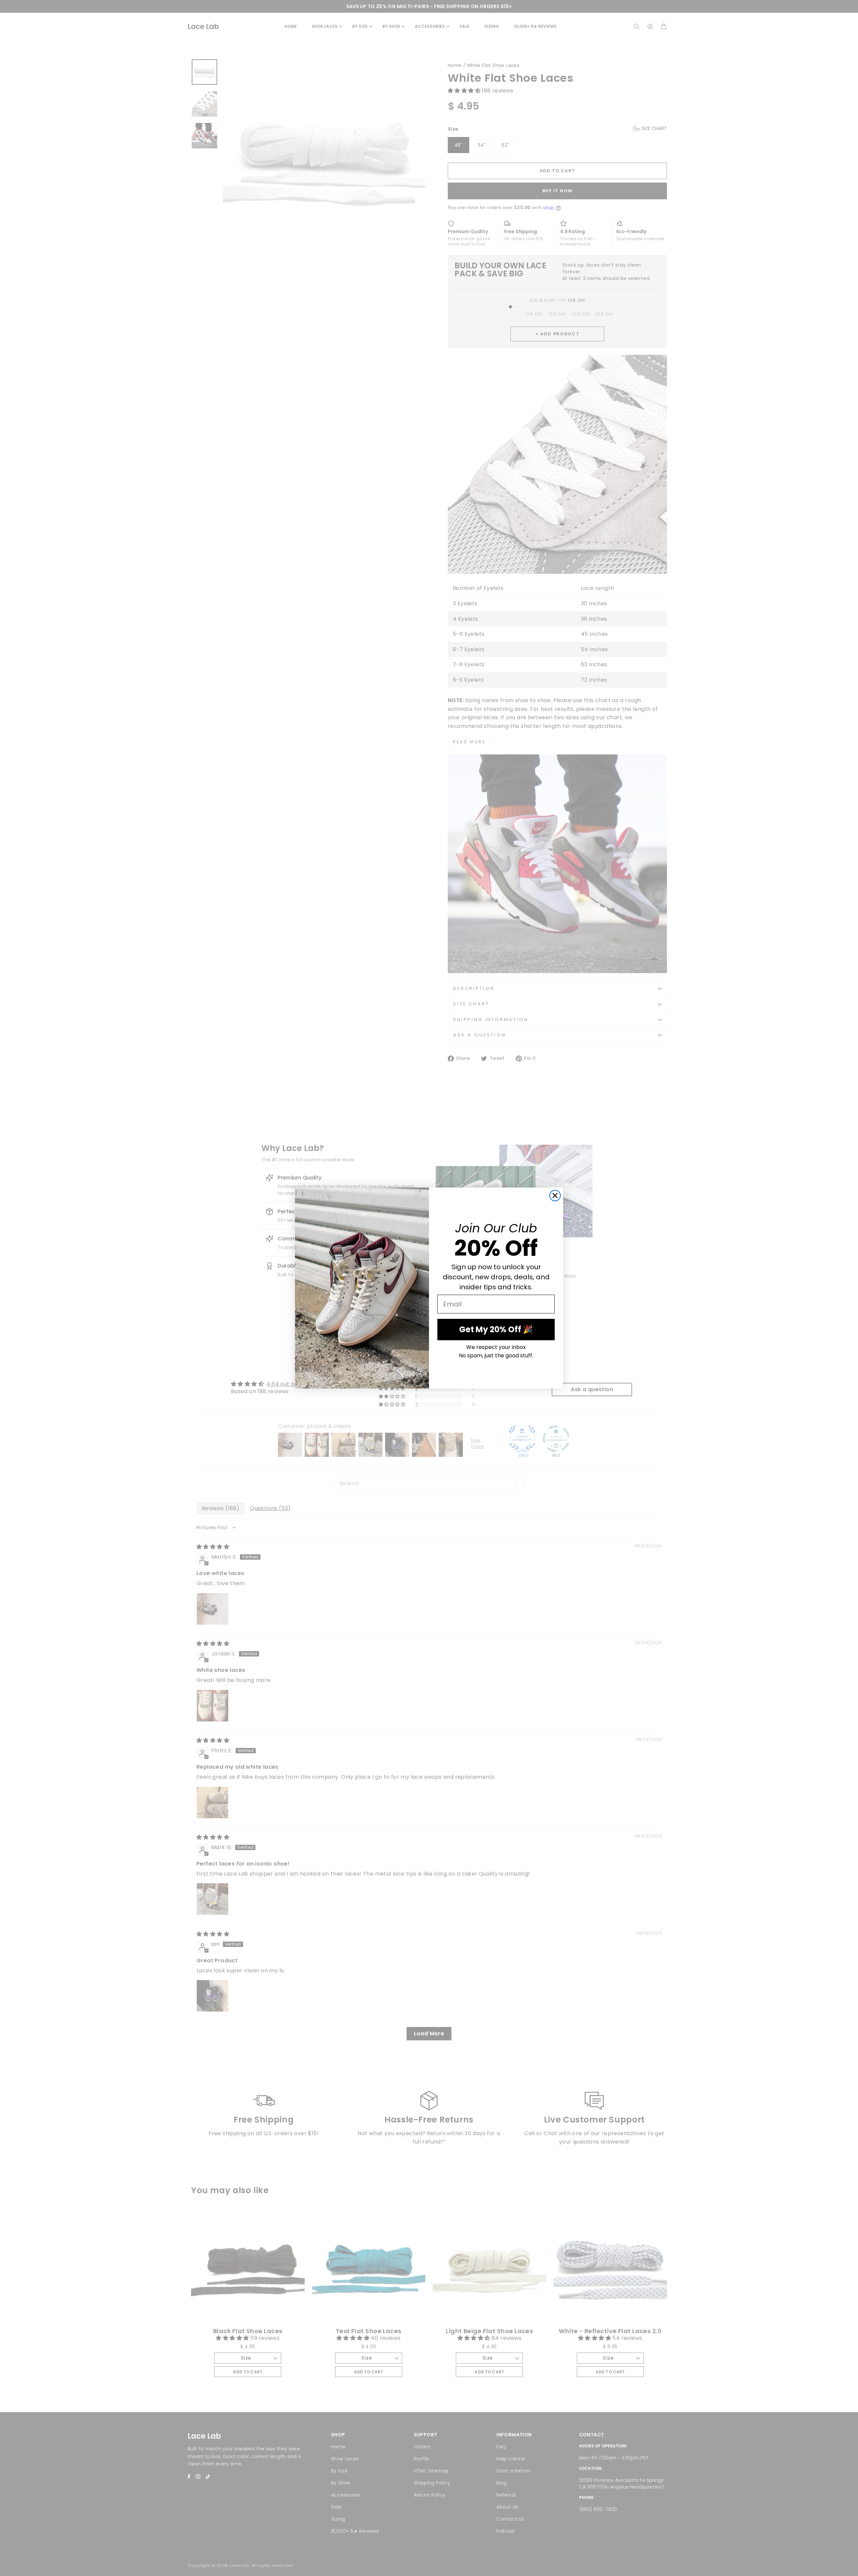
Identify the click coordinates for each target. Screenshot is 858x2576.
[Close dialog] (555, 1196)
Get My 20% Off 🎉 (496, 1329)
